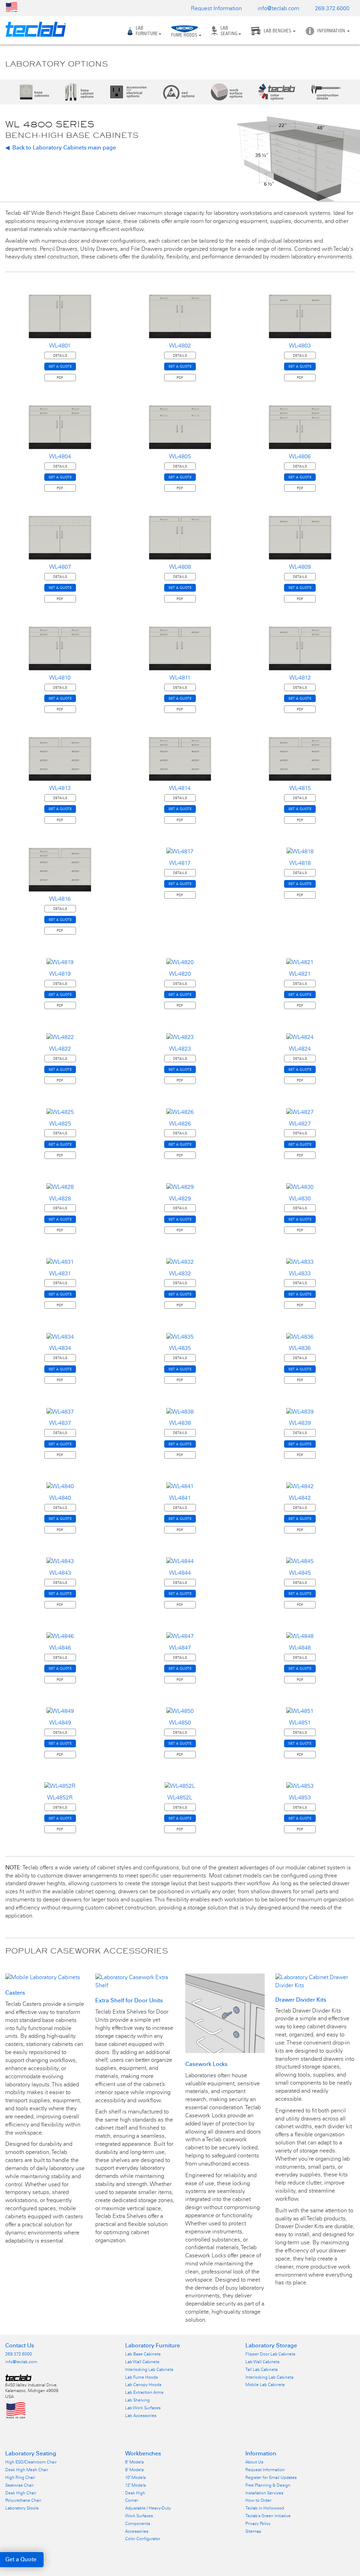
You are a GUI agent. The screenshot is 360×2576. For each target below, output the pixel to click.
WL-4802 (180, 346)
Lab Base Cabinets (143, 2354)
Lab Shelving (137, 2400)
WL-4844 (180, 1573)
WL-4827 (300, 1124)
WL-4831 (60, 1273)
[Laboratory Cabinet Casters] (43, 1977)
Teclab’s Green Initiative (268, 2516)
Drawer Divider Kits (301, 2000)
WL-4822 (60, 1049)
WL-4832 (180, 1273)
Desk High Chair (21, 2493)
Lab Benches (278, 31)
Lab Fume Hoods (142, 2377)
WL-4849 (60, 1723)
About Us (254, 2462)
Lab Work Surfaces (143, 2408)
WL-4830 (300, 1198)
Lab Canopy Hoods (143, 2385)
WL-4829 (180, 1198)
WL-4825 (60, 1124)
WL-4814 (180, 788)
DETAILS (60, 355)
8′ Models (134, 2470)
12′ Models (136, 2485)
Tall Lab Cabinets (262, 2370)
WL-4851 (300, 1723)
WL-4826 (180, 1124)
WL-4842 (300, 1498)
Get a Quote (21, 2559)
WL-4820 (180, 974)
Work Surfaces (139, 2516)
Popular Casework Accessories (87, 1951)
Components (138, 2524)
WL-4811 (180, 678)
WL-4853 (300, 1797)
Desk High (135, 2493)
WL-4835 (180, 1348)
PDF (60, 378)
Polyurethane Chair (23, 2500)
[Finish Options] (277, 92)
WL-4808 (180, 567)
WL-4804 (60, 456)
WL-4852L (180, 1797)
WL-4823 (180, 1049)
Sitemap (253, 2531)
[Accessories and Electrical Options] (129, 92)
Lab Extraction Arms (144, 2392)
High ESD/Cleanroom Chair (31, 2462)
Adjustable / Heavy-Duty (148, 2508)
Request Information (216, 8)
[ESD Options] (179, 92)
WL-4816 (60, 899)
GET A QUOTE (60, 366)
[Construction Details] (326, 92)
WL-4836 (300, 1348)
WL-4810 (60, 678)
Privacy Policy (258, 2524)
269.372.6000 (332, 8)
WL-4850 (180, 1723)
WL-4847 (180, 1648)
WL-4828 (60, 1198)
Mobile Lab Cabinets (265, 2385)
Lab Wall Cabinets (142, 2362)
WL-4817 (180, 863)
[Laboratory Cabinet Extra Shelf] (135, 1981)
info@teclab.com (278, 8)
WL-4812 (300, 678)
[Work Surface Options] (227, 92)
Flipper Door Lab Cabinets (270, 2354)
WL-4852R (60, 1797)
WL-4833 (300, 1273)
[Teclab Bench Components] (80, 92)
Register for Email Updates (271, 2478)
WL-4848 (300, 1648)
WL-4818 (300, 863)
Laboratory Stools (22, 2508)
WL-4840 (60, 1498)
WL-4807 (60, 567)
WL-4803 (300, 346)
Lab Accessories (141, 2416)
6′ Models (134, 2462)
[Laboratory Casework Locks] (225, 2013)
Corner (132, 2500)
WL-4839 (300, 1423)
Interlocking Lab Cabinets (149, 2370)
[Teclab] (33, 29)
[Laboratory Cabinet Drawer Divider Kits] (315, 1981)
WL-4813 (60, 788)
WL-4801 (60, 346)
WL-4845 (300, 1573)
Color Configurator (143, 2539)
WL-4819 (60, 974)
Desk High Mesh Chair (27, 2470)
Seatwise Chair (20, 2485)
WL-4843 (60, 1573)
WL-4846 (60, 1648)
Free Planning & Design (268, 2485)
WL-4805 (180, 456)
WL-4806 (300, 456)
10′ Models (136, 2478)
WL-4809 (300, 567)
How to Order (258, 2500)
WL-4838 (180, 1423)
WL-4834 (60, 1348)
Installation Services (264, 2493)
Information (332, 31)
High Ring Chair (20, 2478)
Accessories (137, 2531)
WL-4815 (300, 788)
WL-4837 (60, 1423)
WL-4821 (300, 974)
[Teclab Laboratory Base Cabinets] (34, 92)
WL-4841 (180, 1498)
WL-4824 (300, 1049)
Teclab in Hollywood (265, 2508)
